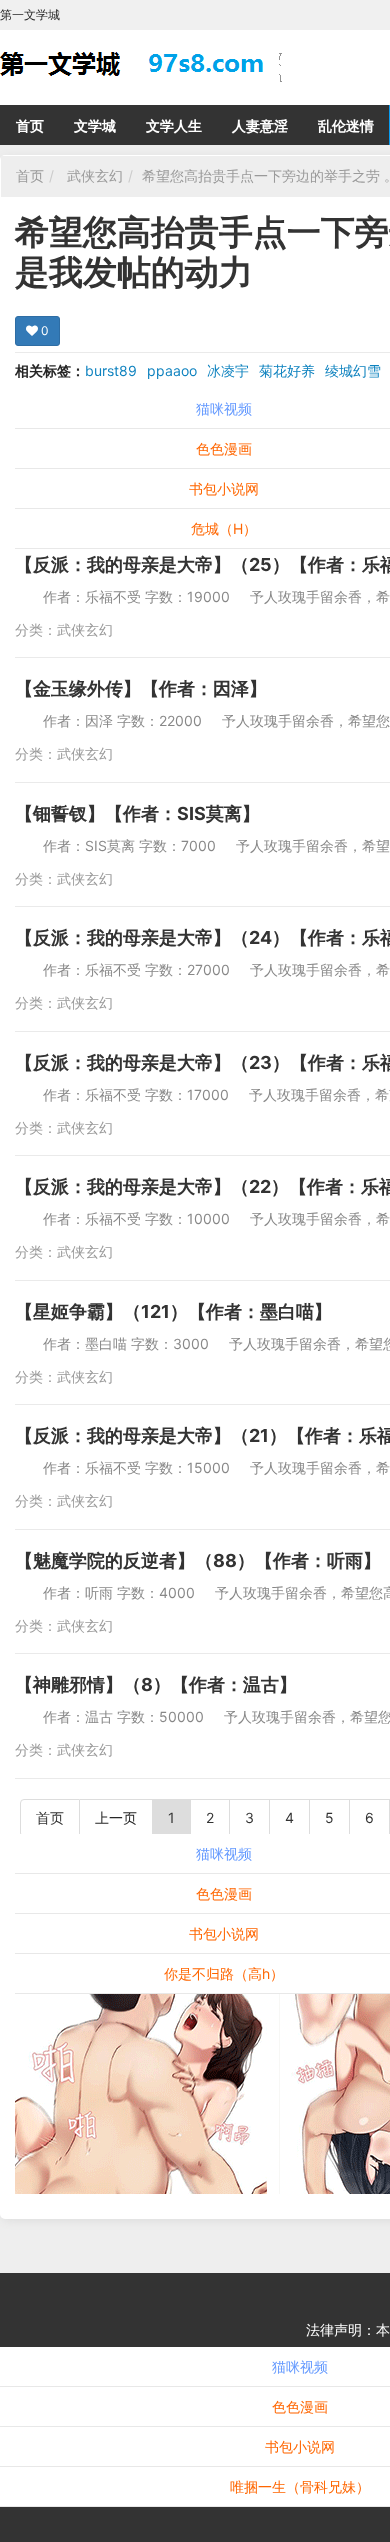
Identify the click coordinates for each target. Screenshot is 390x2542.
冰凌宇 (228, 370)
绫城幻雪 (353, 370)
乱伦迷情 (346, 125)
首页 (30, 125)
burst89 (111, 370)
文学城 (95, 125)
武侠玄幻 (95, 175)
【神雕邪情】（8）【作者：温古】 (156, 1684)
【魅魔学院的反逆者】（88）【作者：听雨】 (198, 1560)
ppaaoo (172, 370)
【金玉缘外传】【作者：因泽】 (141, 688)
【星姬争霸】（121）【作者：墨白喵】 (173, 1311)
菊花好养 (287, 370)
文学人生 (174, 125)
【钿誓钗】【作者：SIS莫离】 (137, 813)
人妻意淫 (260, 125)
